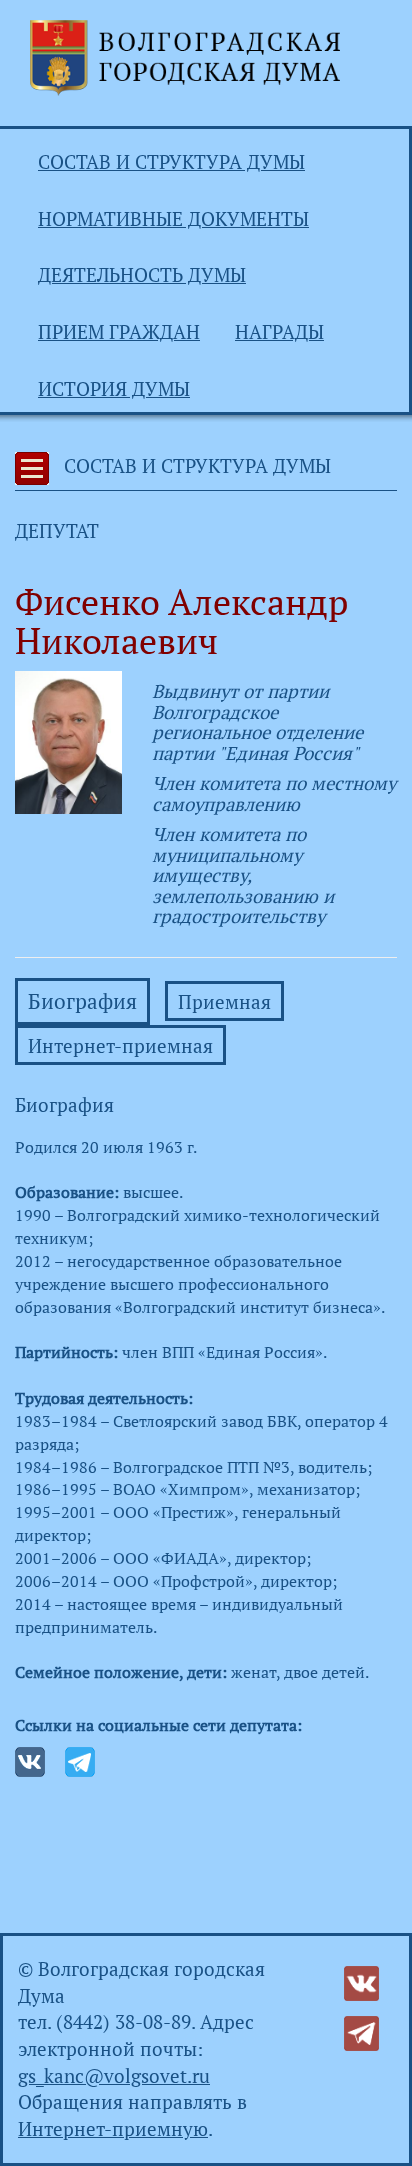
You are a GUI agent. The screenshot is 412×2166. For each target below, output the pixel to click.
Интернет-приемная (120, 1046)
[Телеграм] (361, 2031)
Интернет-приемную (113, 2129)
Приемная (224, 1002)
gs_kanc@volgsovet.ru (114, 2076)
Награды (279, 332)
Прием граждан (119, 332)
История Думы (114, 389)
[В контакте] (361, 1981)
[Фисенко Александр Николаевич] (68, 740)
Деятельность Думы (142, 275)
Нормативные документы (173, 219)
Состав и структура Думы (171, 162)
